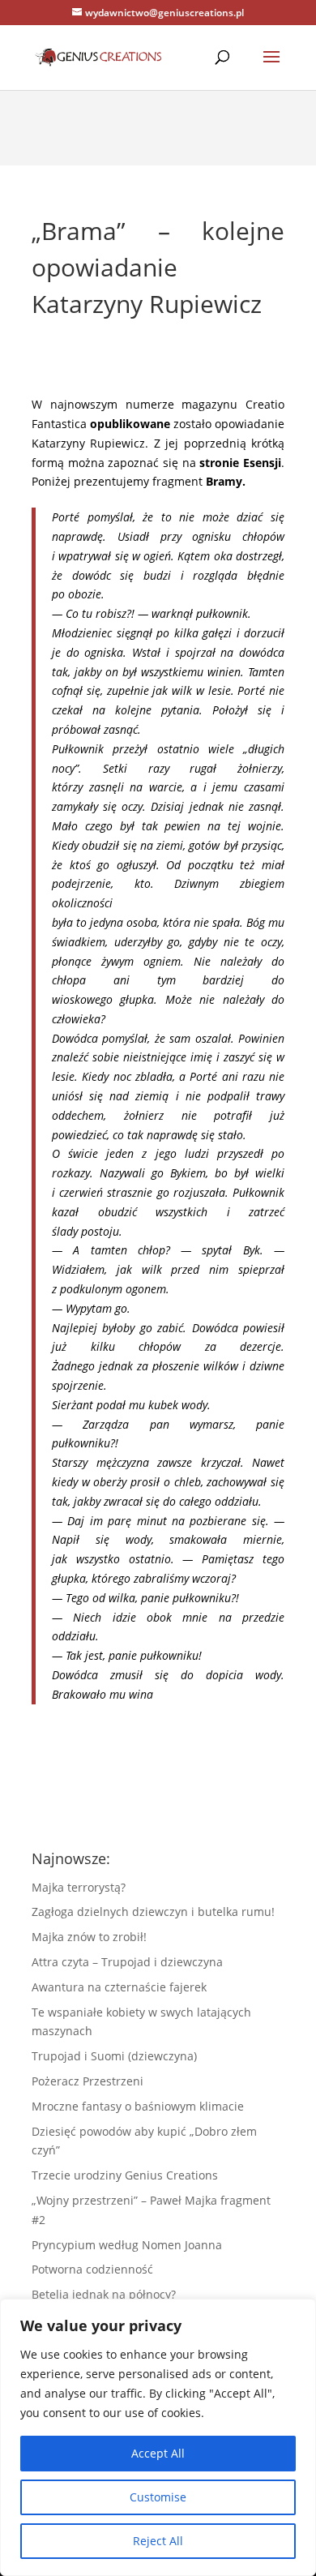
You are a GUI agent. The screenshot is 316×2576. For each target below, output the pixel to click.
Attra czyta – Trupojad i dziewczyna (127, 1962)
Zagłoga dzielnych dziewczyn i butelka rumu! (153, 1912)
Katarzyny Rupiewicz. (90, 443)
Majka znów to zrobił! (89, 1937)
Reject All (158, 2541)
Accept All (158, 2453)
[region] (158, 2437)
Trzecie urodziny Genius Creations (125, 2175)
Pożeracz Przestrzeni (88, 2081)
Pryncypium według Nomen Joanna (127, 2245)
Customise (158, 2497)
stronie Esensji (240, 463)
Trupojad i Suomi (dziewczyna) (114, 2056)
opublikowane (130, 424)
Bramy (224, 481)
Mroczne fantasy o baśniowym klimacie (138, 2106)
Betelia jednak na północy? (104, 2294)
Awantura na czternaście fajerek (119, 1987)
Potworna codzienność (92, 2269)
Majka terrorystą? (79, 1887)
